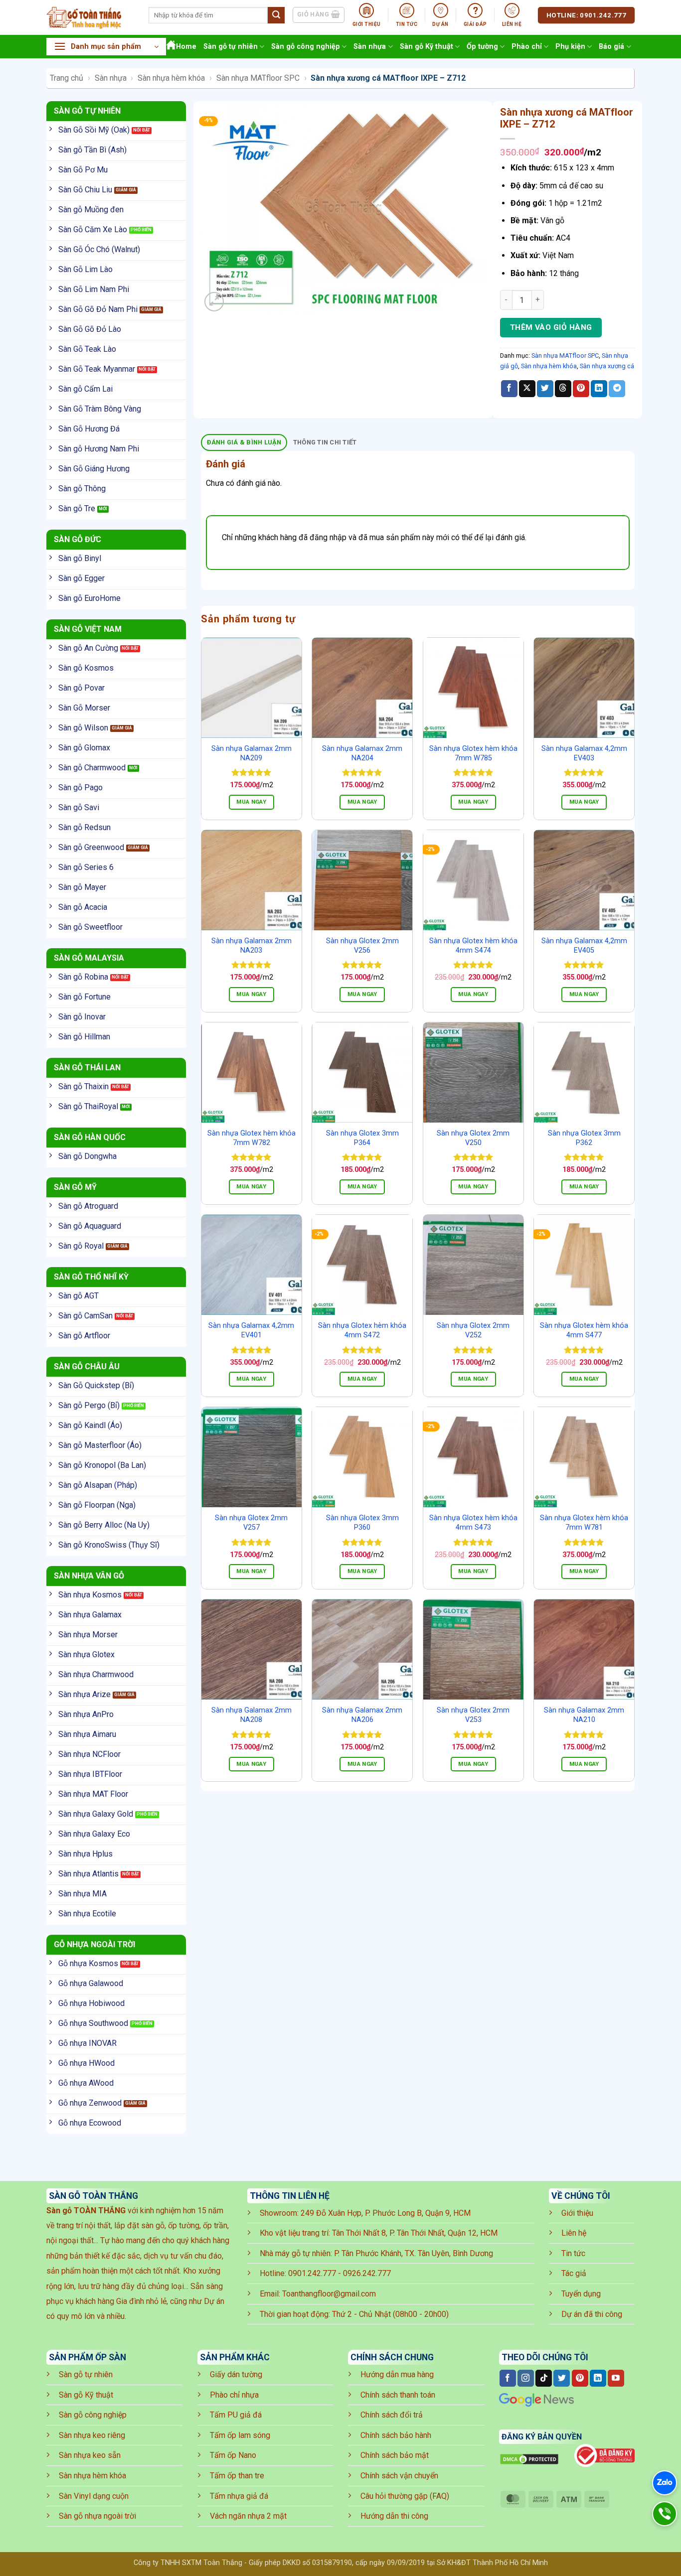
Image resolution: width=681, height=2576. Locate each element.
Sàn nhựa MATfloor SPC (258, 78)
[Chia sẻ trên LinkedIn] (599, 389)
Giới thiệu (577, 2213)
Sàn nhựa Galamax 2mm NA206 (362, 1715)
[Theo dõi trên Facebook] (508, 2378)
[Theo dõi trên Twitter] (562, 2378)
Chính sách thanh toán (398, 2395)
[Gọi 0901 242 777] (665, 2514)
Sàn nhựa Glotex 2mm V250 (473, 1138)
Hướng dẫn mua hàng (397, 2374)
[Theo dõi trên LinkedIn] (598, 2378)
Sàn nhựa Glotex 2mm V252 (473, 1330)
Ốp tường (482, 47)
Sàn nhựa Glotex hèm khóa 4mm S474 (473, 946)
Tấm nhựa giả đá (239, 2496)
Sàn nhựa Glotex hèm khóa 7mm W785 (473, 753)
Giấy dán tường (236, 2374)
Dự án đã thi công (592, 2314)
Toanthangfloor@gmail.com (329, 2294)
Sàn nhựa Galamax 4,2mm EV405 (584, 946)
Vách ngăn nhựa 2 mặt (248, 2516)
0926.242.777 (367, 2273)
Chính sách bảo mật (395, 2455)
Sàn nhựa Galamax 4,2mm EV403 (584, 753)
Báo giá (611, 47)
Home (186, 47)
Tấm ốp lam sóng (240, 2435)
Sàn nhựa (370, 47)
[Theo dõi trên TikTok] (544, 2378)
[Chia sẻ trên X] (527, 389)
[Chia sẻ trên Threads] (563, 389)
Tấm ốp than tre (237, 2476)
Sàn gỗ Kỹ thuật (426, 47)
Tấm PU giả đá (236, 2415)
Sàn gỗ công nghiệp (306, 47)
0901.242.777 (312, 2273)
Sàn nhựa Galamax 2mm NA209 (252, 753)
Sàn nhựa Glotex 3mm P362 (584, 1138)
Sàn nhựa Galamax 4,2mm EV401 (251, 1330)
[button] (106, 47)
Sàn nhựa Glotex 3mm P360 (362, 1523)
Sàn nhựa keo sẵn (90, 2455)
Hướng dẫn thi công (394, 2516)
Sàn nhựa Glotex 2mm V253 (473, 1715)
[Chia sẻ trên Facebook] (509, 389)
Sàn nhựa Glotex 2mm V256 (362, 946)
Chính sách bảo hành (396, 2435)
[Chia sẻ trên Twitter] (545, 389)
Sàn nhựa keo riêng (92, 2435)
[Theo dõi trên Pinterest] (580, 2378)
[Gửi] (276, 15)
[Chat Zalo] (665, 2483)
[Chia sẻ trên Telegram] (617, 389)
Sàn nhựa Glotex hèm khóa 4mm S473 (473, 1523)
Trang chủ (67, 78)
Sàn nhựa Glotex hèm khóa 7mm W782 (252, 1138)
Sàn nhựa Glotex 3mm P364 (362, 1138)
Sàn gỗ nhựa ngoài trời (97, 2516)
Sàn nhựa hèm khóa (171, 78)
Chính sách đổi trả (392, 2415)
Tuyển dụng (581, 2294)
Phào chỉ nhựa (234, 2395)
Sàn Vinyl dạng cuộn (94, 2496)
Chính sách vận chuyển (399, 2476)
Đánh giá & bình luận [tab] (244, 442)
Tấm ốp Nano (233, 2455)
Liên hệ (574, 2233)
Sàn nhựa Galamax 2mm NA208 (252, 1715)
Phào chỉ (527, 47)
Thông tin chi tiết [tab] (325, 442)
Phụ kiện (570, 47)
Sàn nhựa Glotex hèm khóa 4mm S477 (584, 1330)
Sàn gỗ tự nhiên (231, 47)
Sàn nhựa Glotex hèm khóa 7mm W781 (584, 1523)
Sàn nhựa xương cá (607, 366)
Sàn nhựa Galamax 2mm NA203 (252, 946)
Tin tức (573, 2253)
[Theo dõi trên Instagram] (526, 2378)
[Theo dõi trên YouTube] (616, 2378)
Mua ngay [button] (251, 802)
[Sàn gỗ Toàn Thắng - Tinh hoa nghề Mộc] (90, 17)
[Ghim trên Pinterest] (581, 389)
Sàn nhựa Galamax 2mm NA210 (584, 1715)
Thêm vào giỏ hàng (551, 327)
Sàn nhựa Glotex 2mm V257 (251, 1523)
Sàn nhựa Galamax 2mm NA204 (362, 753)
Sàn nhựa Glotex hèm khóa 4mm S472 (362, 1330)
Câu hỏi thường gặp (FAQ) (405, 2496)
